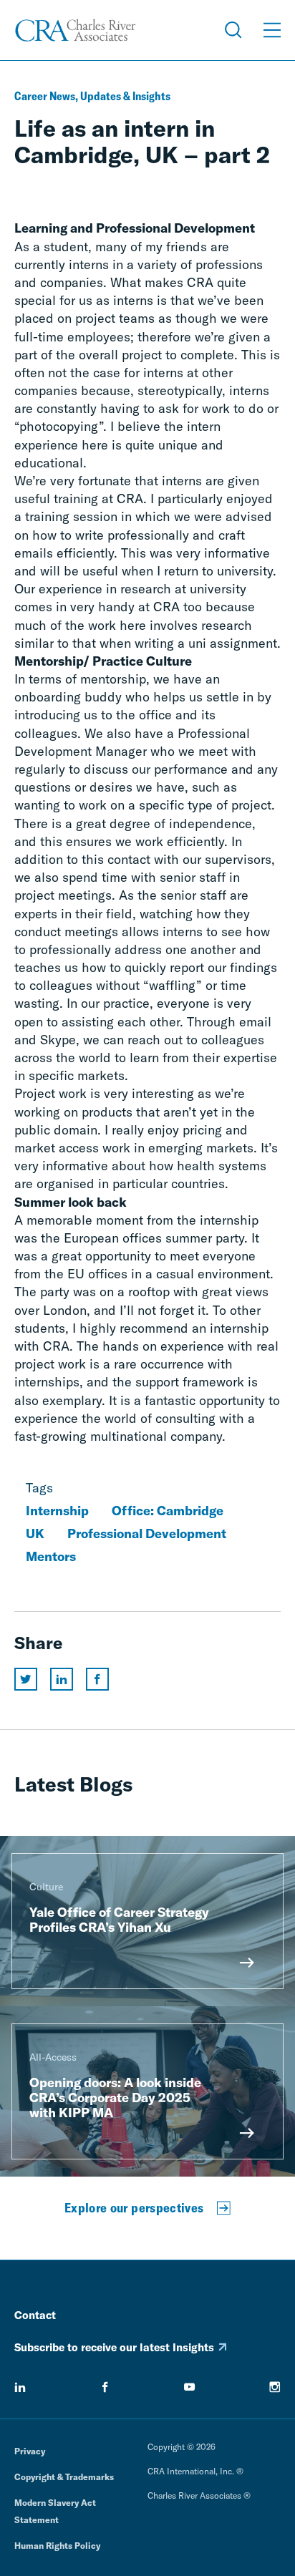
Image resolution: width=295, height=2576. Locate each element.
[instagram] (275, 2387)
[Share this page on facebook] (97, 1679)
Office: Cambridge (168, 1511)
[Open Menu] (272, 30)
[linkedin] (20, 2387)
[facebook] (105, 2387)
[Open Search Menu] (233, 30)
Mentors (51, 1556)
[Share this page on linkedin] (62, 1679)
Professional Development (147, 1534)
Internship (57, 1511)
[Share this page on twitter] (26, 1679)
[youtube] (190, 2387)
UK (35, 1534)
